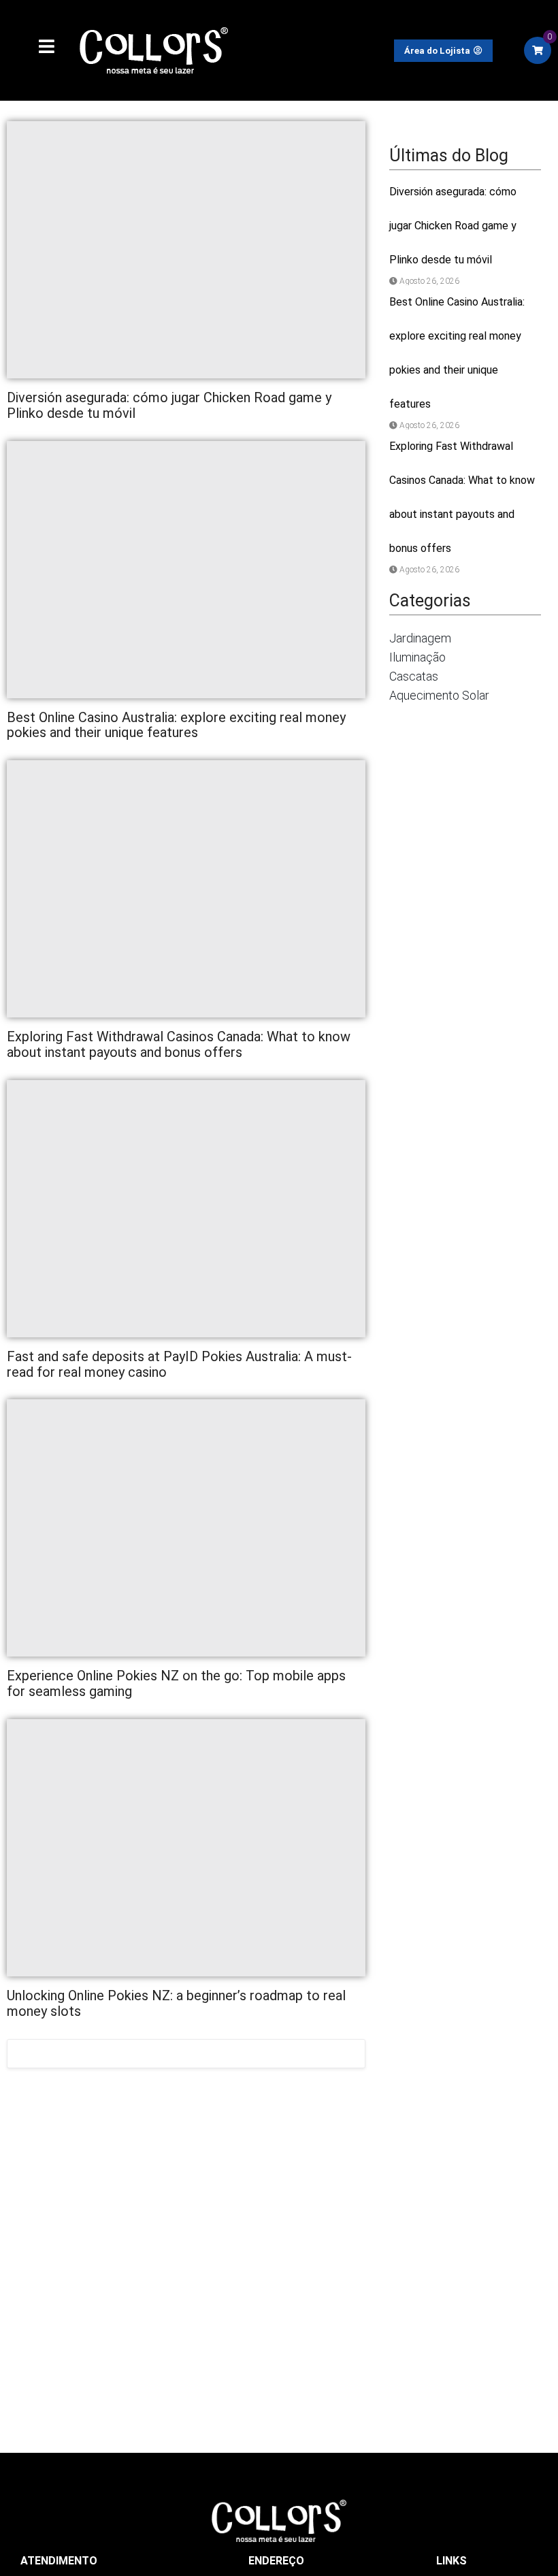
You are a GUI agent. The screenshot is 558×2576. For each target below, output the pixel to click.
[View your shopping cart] (538, 50)
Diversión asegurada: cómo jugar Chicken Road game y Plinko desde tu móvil (169, 405)
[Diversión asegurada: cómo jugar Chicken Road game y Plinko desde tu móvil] (186, 250)
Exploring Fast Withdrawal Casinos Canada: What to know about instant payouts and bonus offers (179, 1044)
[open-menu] (39, 48)
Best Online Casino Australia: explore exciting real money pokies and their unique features (176, 725)
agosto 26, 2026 (429, 281)
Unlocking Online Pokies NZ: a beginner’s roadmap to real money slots (176, 2003)
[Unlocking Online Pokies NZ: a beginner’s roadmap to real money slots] (186, 1848)
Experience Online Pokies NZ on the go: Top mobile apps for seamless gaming (176, 1683)
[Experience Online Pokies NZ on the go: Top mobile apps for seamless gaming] (186, 1528)
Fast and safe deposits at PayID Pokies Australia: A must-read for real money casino (179, 1364)
